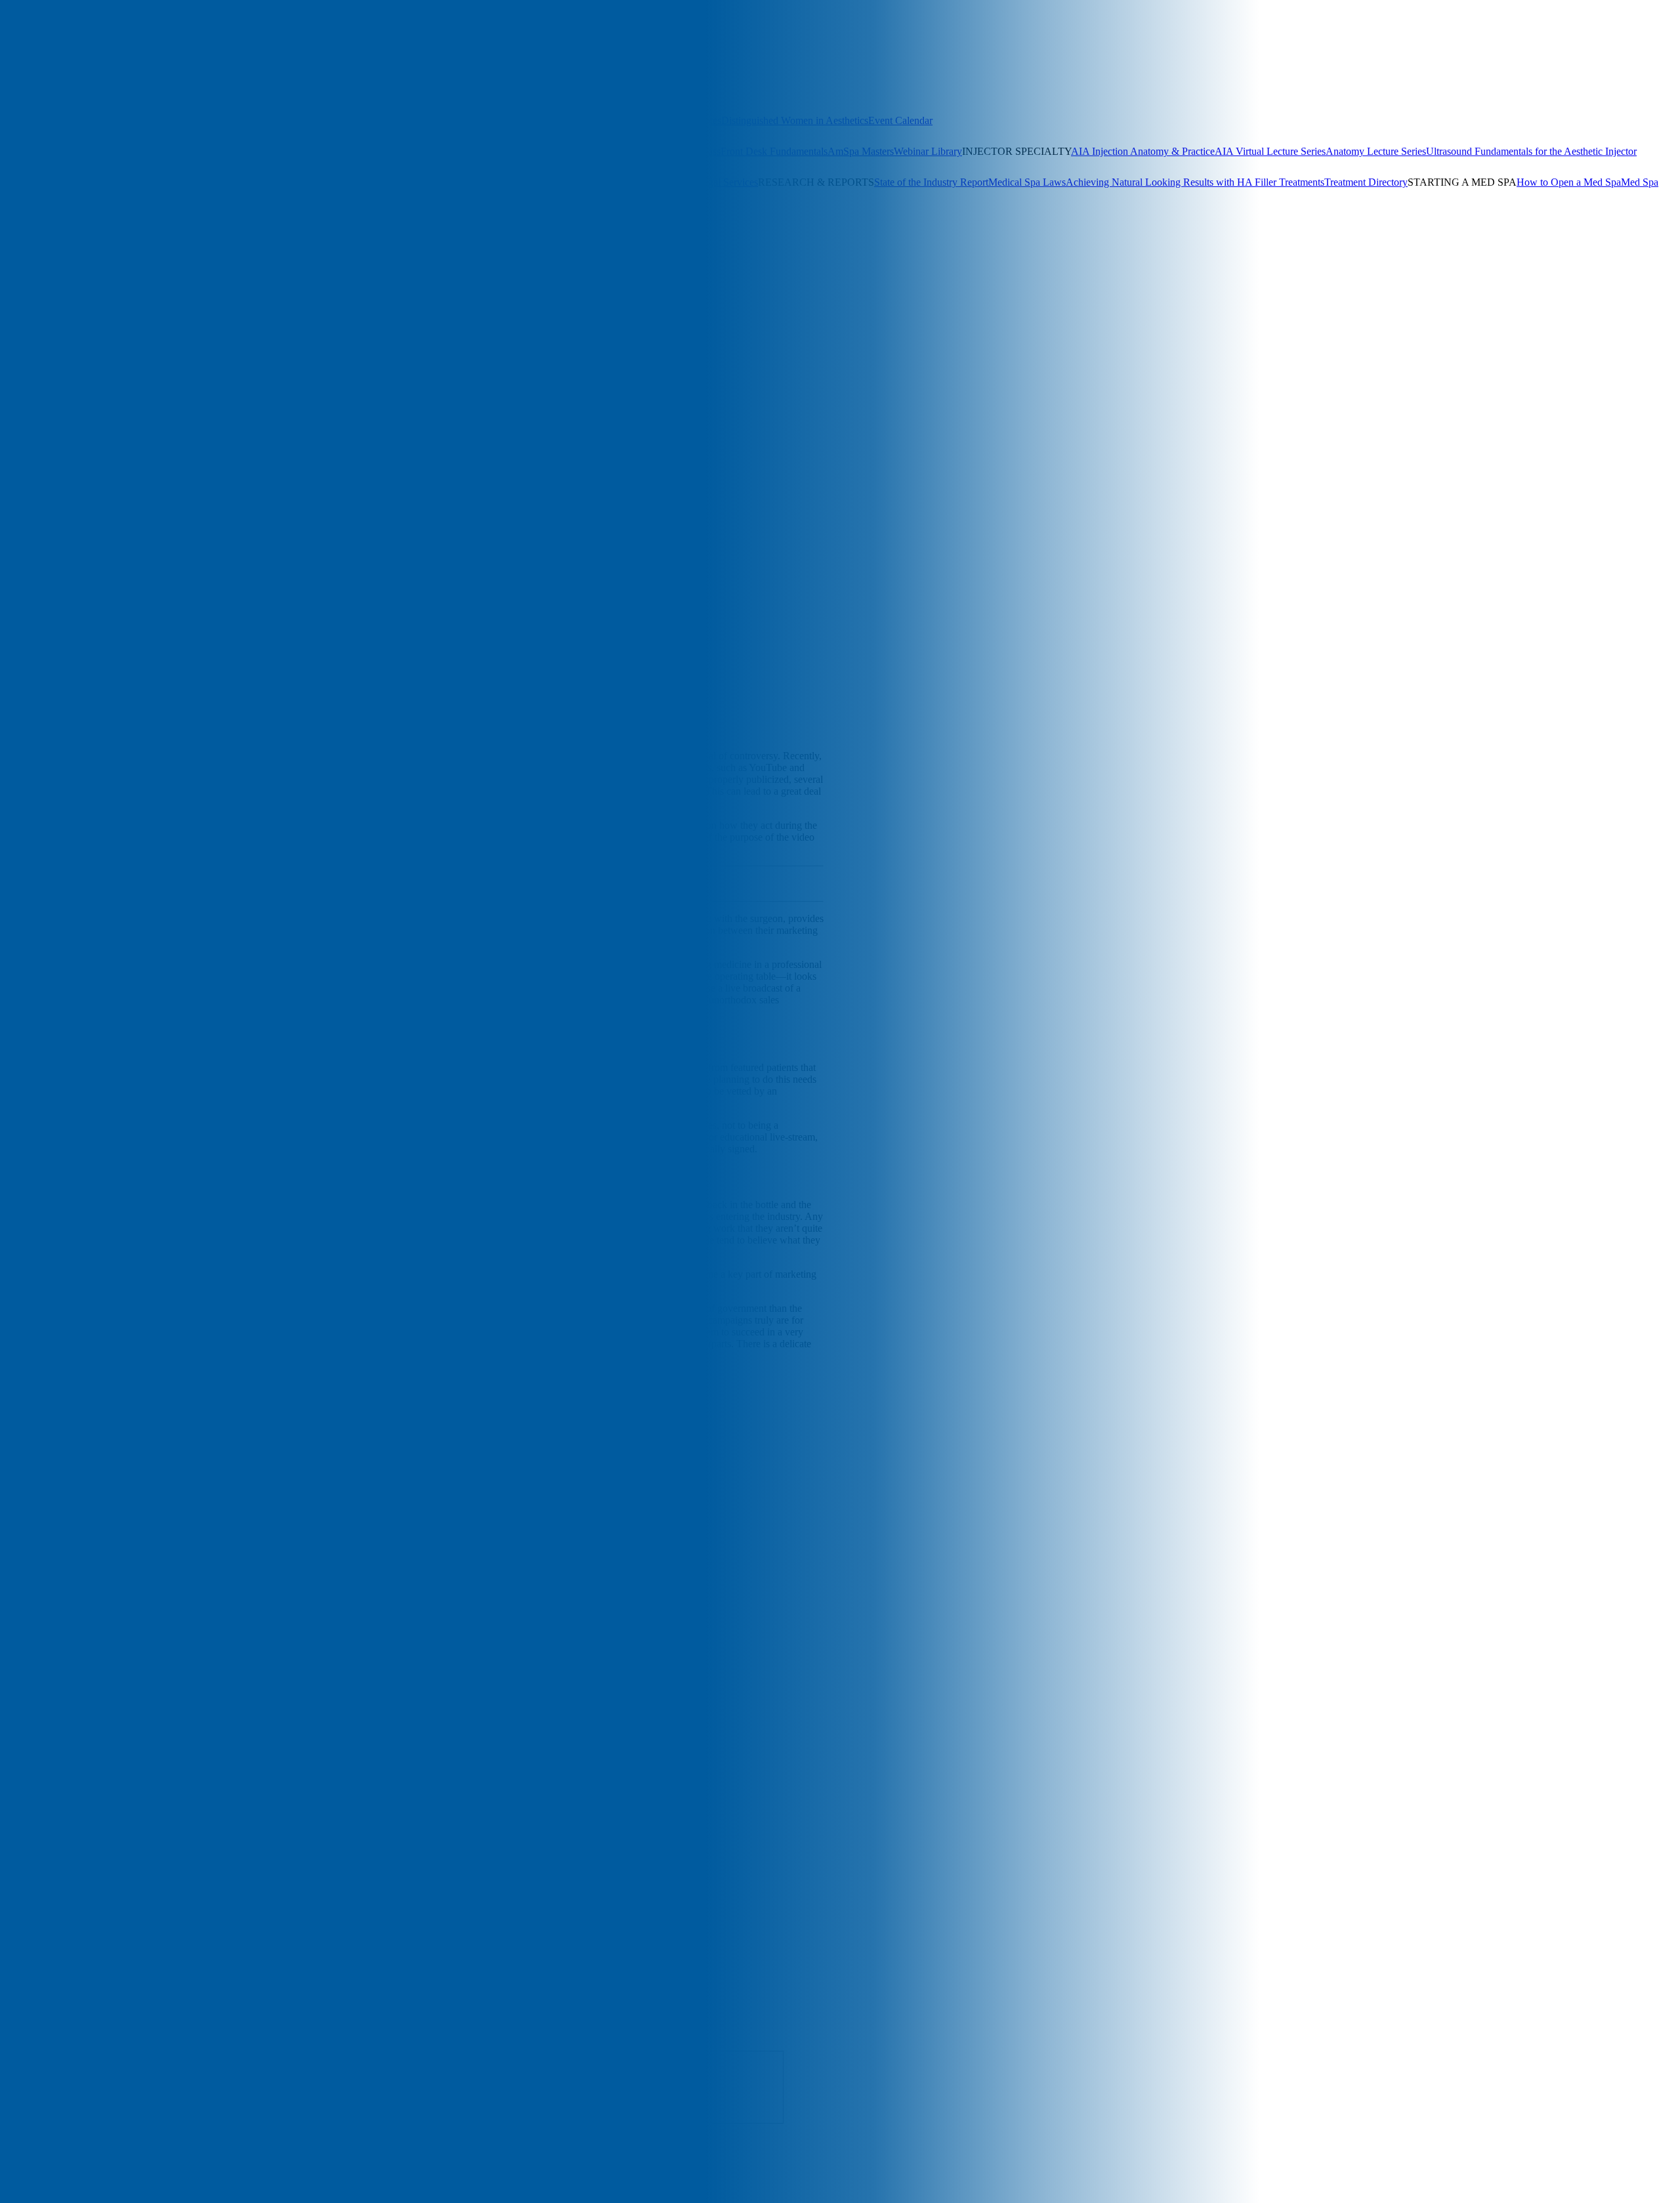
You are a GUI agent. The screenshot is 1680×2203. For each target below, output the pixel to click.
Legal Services (727, 182)
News (274, 393)
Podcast (153, 225)
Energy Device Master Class (661, 151)
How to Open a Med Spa (1569, 182)
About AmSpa (30, 256)
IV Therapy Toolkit (293, 182)
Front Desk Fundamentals (774, 151)
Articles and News (38, 225)
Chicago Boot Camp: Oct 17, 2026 (444, 120)
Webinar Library (928, 151)
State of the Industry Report (931, 182)
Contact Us (143, 256)
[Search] (11, 21)
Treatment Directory (1366, 182)
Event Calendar (900, 120)
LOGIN (17, 267)
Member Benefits (36, 90)
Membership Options (115, 90)
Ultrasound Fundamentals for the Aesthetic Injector (1531, 151)
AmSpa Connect (421, 90)
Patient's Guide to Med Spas (79, 194)
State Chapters (189, 90)
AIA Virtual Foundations (551, 151)
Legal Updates (419, 182)
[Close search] (152, 39)
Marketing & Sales (215, 393)
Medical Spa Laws (1027, 182)
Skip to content (31, 380)
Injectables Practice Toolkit (197, 182)
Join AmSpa (65, 22)
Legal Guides (361, 182)
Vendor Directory (618, 182)
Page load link (30, 2185)
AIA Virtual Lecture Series (1270, 151)
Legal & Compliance (122, 393)
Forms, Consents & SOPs (88, 182)
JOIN (48, 267)
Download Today (578, 890)
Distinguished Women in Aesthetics (795, 120)
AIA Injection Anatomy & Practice (1143, 151)
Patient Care (320, 393)
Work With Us (90, 256)
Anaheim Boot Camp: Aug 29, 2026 (75, 151)
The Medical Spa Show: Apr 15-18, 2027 (86, 120)
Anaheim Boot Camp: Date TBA (303, 120)
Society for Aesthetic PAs (271, 90)
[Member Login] (32, 22)
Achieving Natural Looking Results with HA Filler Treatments (1195, 182)
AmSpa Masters (861, 151)
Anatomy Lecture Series (1376, 151)
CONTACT (87, 267)
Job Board (676, 182)
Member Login (355, 90)
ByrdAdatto (627, 1378)
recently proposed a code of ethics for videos (353, 1320)
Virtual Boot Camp (460, 151)
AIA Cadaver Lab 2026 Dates (659, 120)
